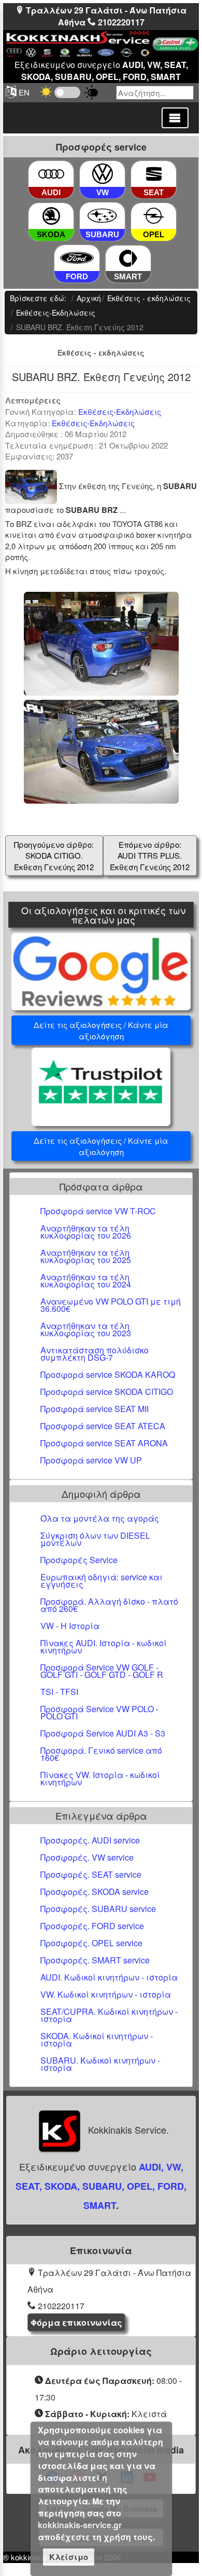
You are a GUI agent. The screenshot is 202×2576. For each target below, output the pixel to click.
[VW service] (103, 174)
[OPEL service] (154, 217)
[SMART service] (128, 259)
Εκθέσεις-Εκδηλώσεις (120, 411)
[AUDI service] (51, 174)
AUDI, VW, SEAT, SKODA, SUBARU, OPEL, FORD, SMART (101, 2186)
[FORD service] (77, 258)
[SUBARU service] (102, 216)
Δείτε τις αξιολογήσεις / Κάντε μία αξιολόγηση (101, 1030)
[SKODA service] (51, 217)
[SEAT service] (154, 174)
